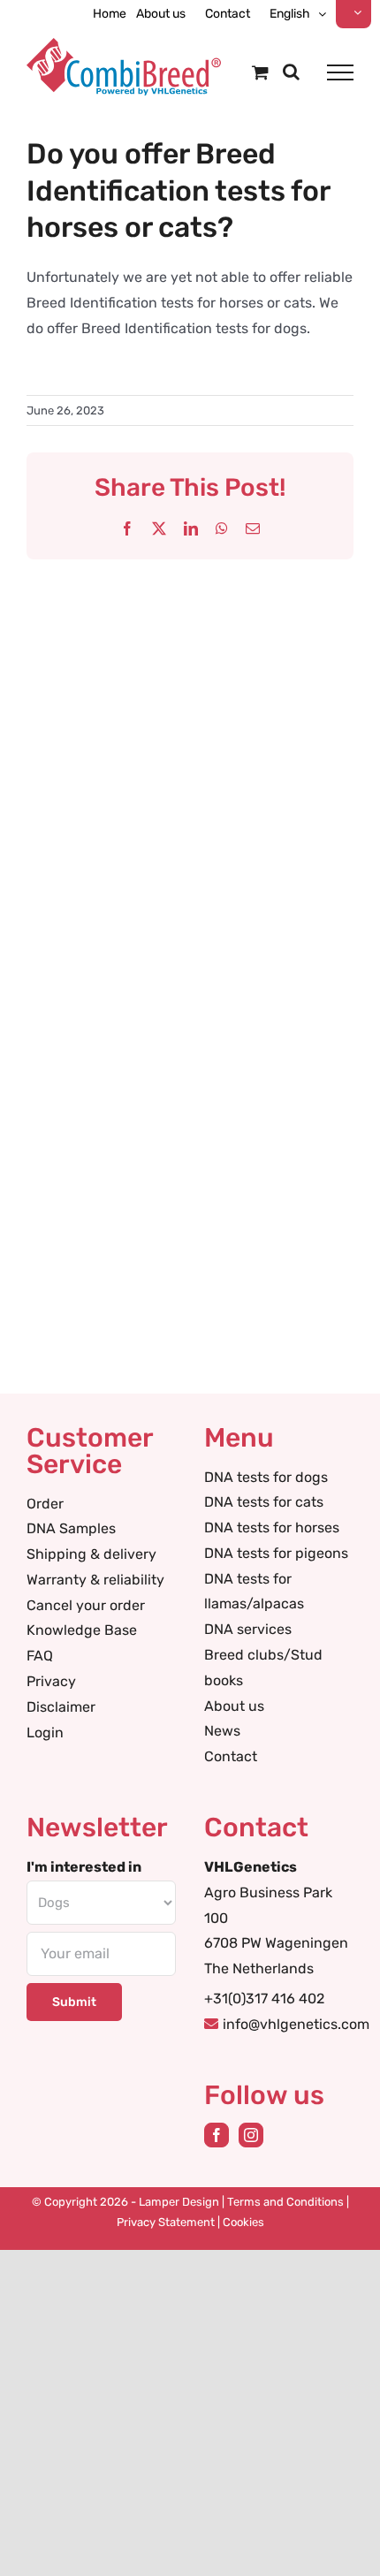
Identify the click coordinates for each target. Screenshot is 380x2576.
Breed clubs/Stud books (263, 1668)
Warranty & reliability (95, 1580)
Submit (74, 2002)
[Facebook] (217, 2135)
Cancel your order (86, 1605)
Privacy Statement (166, 2222)
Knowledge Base (82, 1630)
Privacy (51, 1681)
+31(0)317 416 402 (264, 1998)
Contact (231, 1756)
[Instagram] (251, 2135)
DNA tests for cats (264, 1502)
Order (45, 1504)
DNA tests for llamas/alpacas (254, 1592)
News (222, 1731)
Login (45, 1733)
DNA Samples (71, 1528)
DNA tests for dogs (266, 1477)
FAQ (40, 1656)
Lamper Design (179, 2202)
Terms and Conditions (285, 2202)
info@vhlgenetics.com (296, 2024)
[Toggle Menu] (340, 72)
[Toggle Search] (291, 72)
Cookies (243, 2222)
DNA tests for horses (272, 1527)
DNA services (248, 1629)
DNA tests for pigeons (276, 1553)
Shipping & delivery (91, 1554)
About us (234, 1706)
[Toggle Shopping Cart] (260, 72)
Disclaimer (61, 1707)
